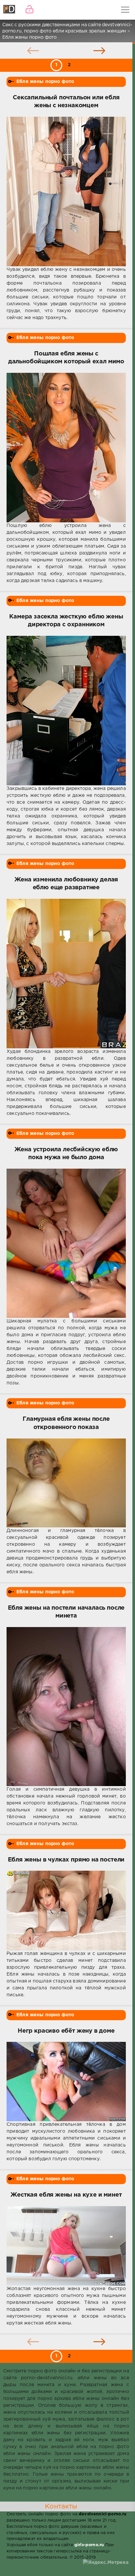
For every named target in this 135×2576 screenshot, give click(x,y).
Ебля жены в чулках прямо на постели (66, 1860)
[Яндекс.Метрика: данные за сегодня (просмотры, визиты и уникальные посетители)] (106, 2563)
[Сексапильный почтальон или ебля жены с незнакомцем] (66, 191)
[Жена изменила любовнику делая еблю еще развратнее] (66, 974)
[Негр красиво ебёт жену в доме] (66, 2082)
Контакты (61, 2506)
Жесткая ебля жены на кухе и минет (66, 2195)
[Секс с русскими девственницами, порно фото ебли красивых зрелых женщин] (10, 10)
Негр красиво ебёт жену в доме (66, 2031)
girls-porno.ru (89, 2545)
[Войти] (29, 10)
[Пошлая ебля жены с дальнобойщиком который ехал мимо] (66, 448)
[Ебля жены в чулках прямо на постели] (66, 1910)
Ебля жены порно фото (45, 82)
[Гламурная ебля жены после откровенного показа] (66, 1483)
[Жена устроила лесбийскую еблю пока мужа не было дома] (66, 1243)
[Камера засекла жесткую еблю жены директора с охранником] (66, 711)
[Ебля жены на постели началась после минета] (66, 1707)
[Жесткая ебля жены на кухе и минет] (66, 2246)
